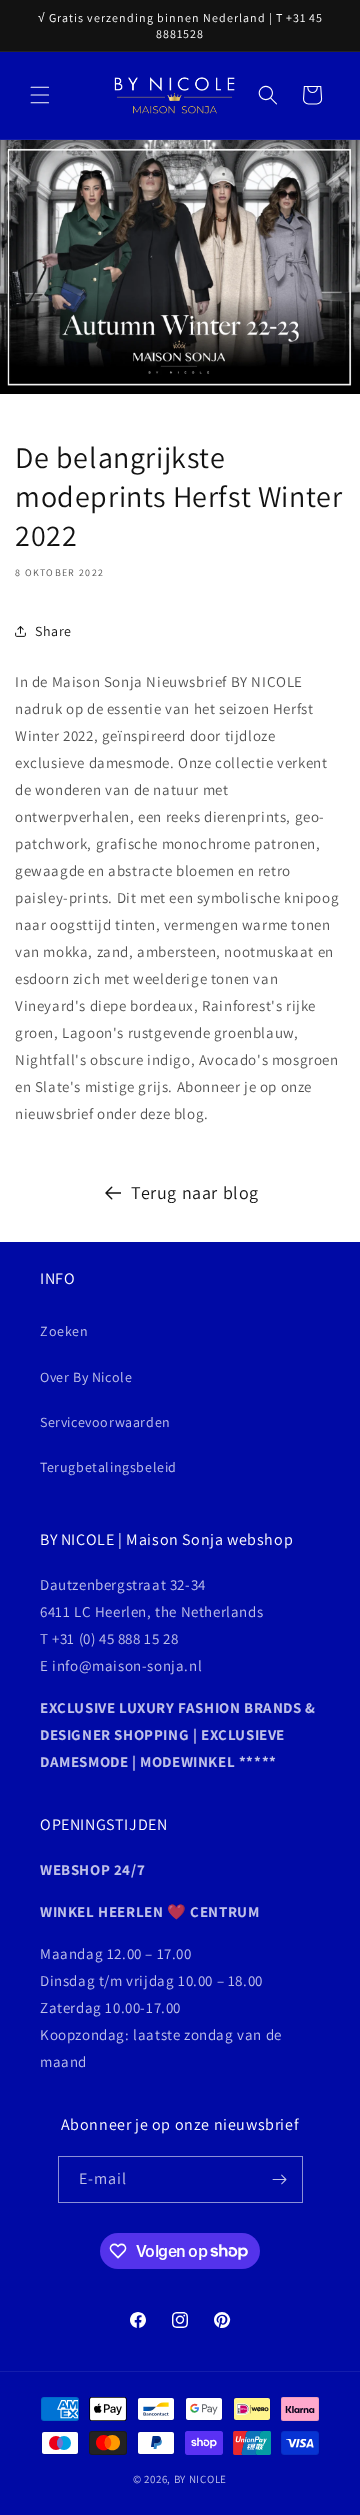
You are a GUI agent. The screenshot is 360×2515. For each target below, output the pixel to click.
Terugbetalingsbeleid (108, 1467)
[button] (40, 95)
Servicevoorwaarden (105, 1422)
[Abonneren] (280, 2179)
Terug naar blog (195, 1192)
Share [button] (53, 631)
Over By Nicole (86, 1377)
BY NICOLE (200, 2479)
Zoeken (64, 1331)
